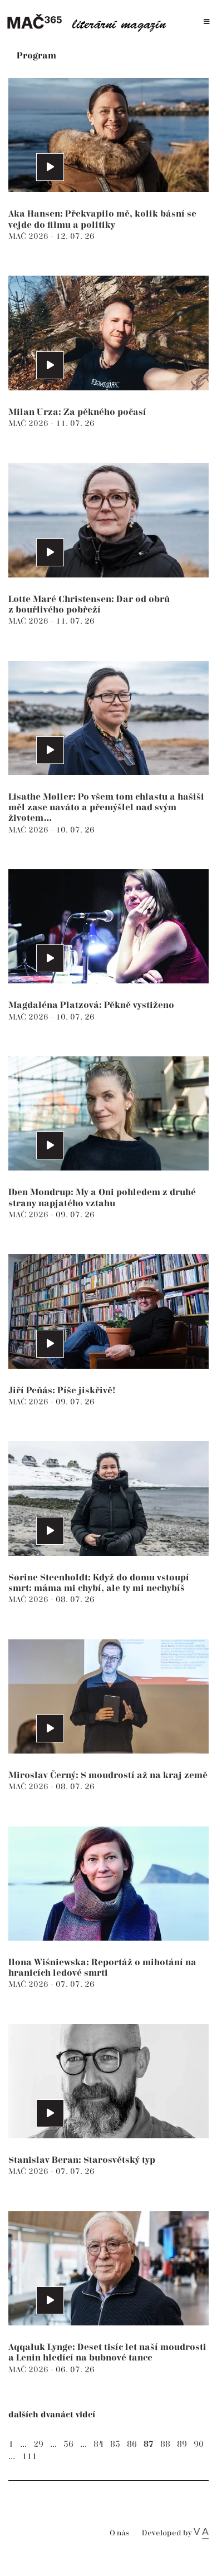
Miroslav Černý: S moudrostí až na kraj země (108, 1776)
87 (149, 2444)
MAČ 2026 (29, 236)
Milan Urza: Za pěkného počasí (77, 412)
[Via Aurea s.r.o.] (201, 2533)
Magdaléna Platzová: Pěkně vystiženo (91, 1005)
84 (98, 2444)
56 (68, 2444)
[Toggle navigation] (207, 22)
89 (182, 2444)
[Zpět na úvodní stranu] (90, 22)
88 (165, 2444)
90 (199, 2444)
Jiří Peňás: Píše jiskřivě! (62, 1391)
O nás (119, 2533)
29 (38, 2444)
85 (115, 2444)
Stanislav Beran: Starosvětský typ (82, 2160)
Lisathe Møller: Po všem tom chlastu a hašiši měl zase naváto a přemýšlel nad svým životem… (106, 808)
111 (29, 2457)
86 (132, 2444)
